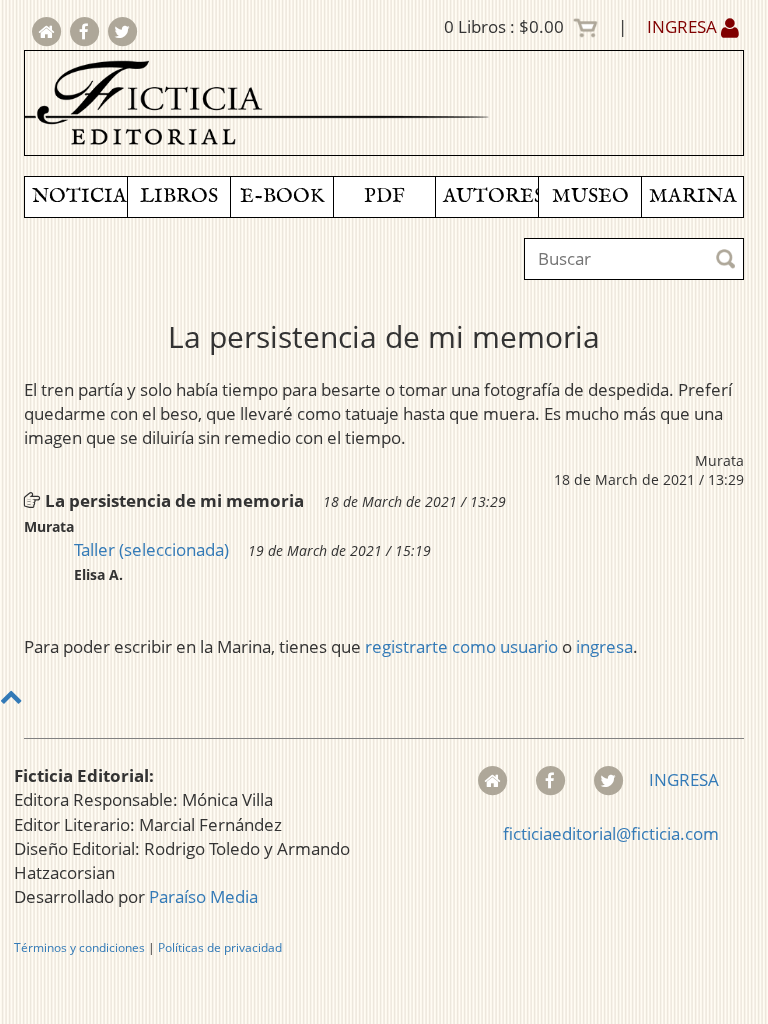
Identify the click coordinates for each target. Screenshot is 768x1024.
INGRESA (684, 26)
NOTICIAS (79, 196)
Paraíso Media (203, 896)
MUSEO (590, 196)
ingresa (604, 646)
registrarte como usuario (461, 646)
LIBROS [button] (179, 196)
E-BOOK (282, 196)
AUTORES (490, 196)
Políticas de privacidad (220, 947)
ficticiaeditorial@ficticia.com (611, 833)
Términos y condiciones (79, 947)
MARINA (693, 196)
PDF (384, 196)
